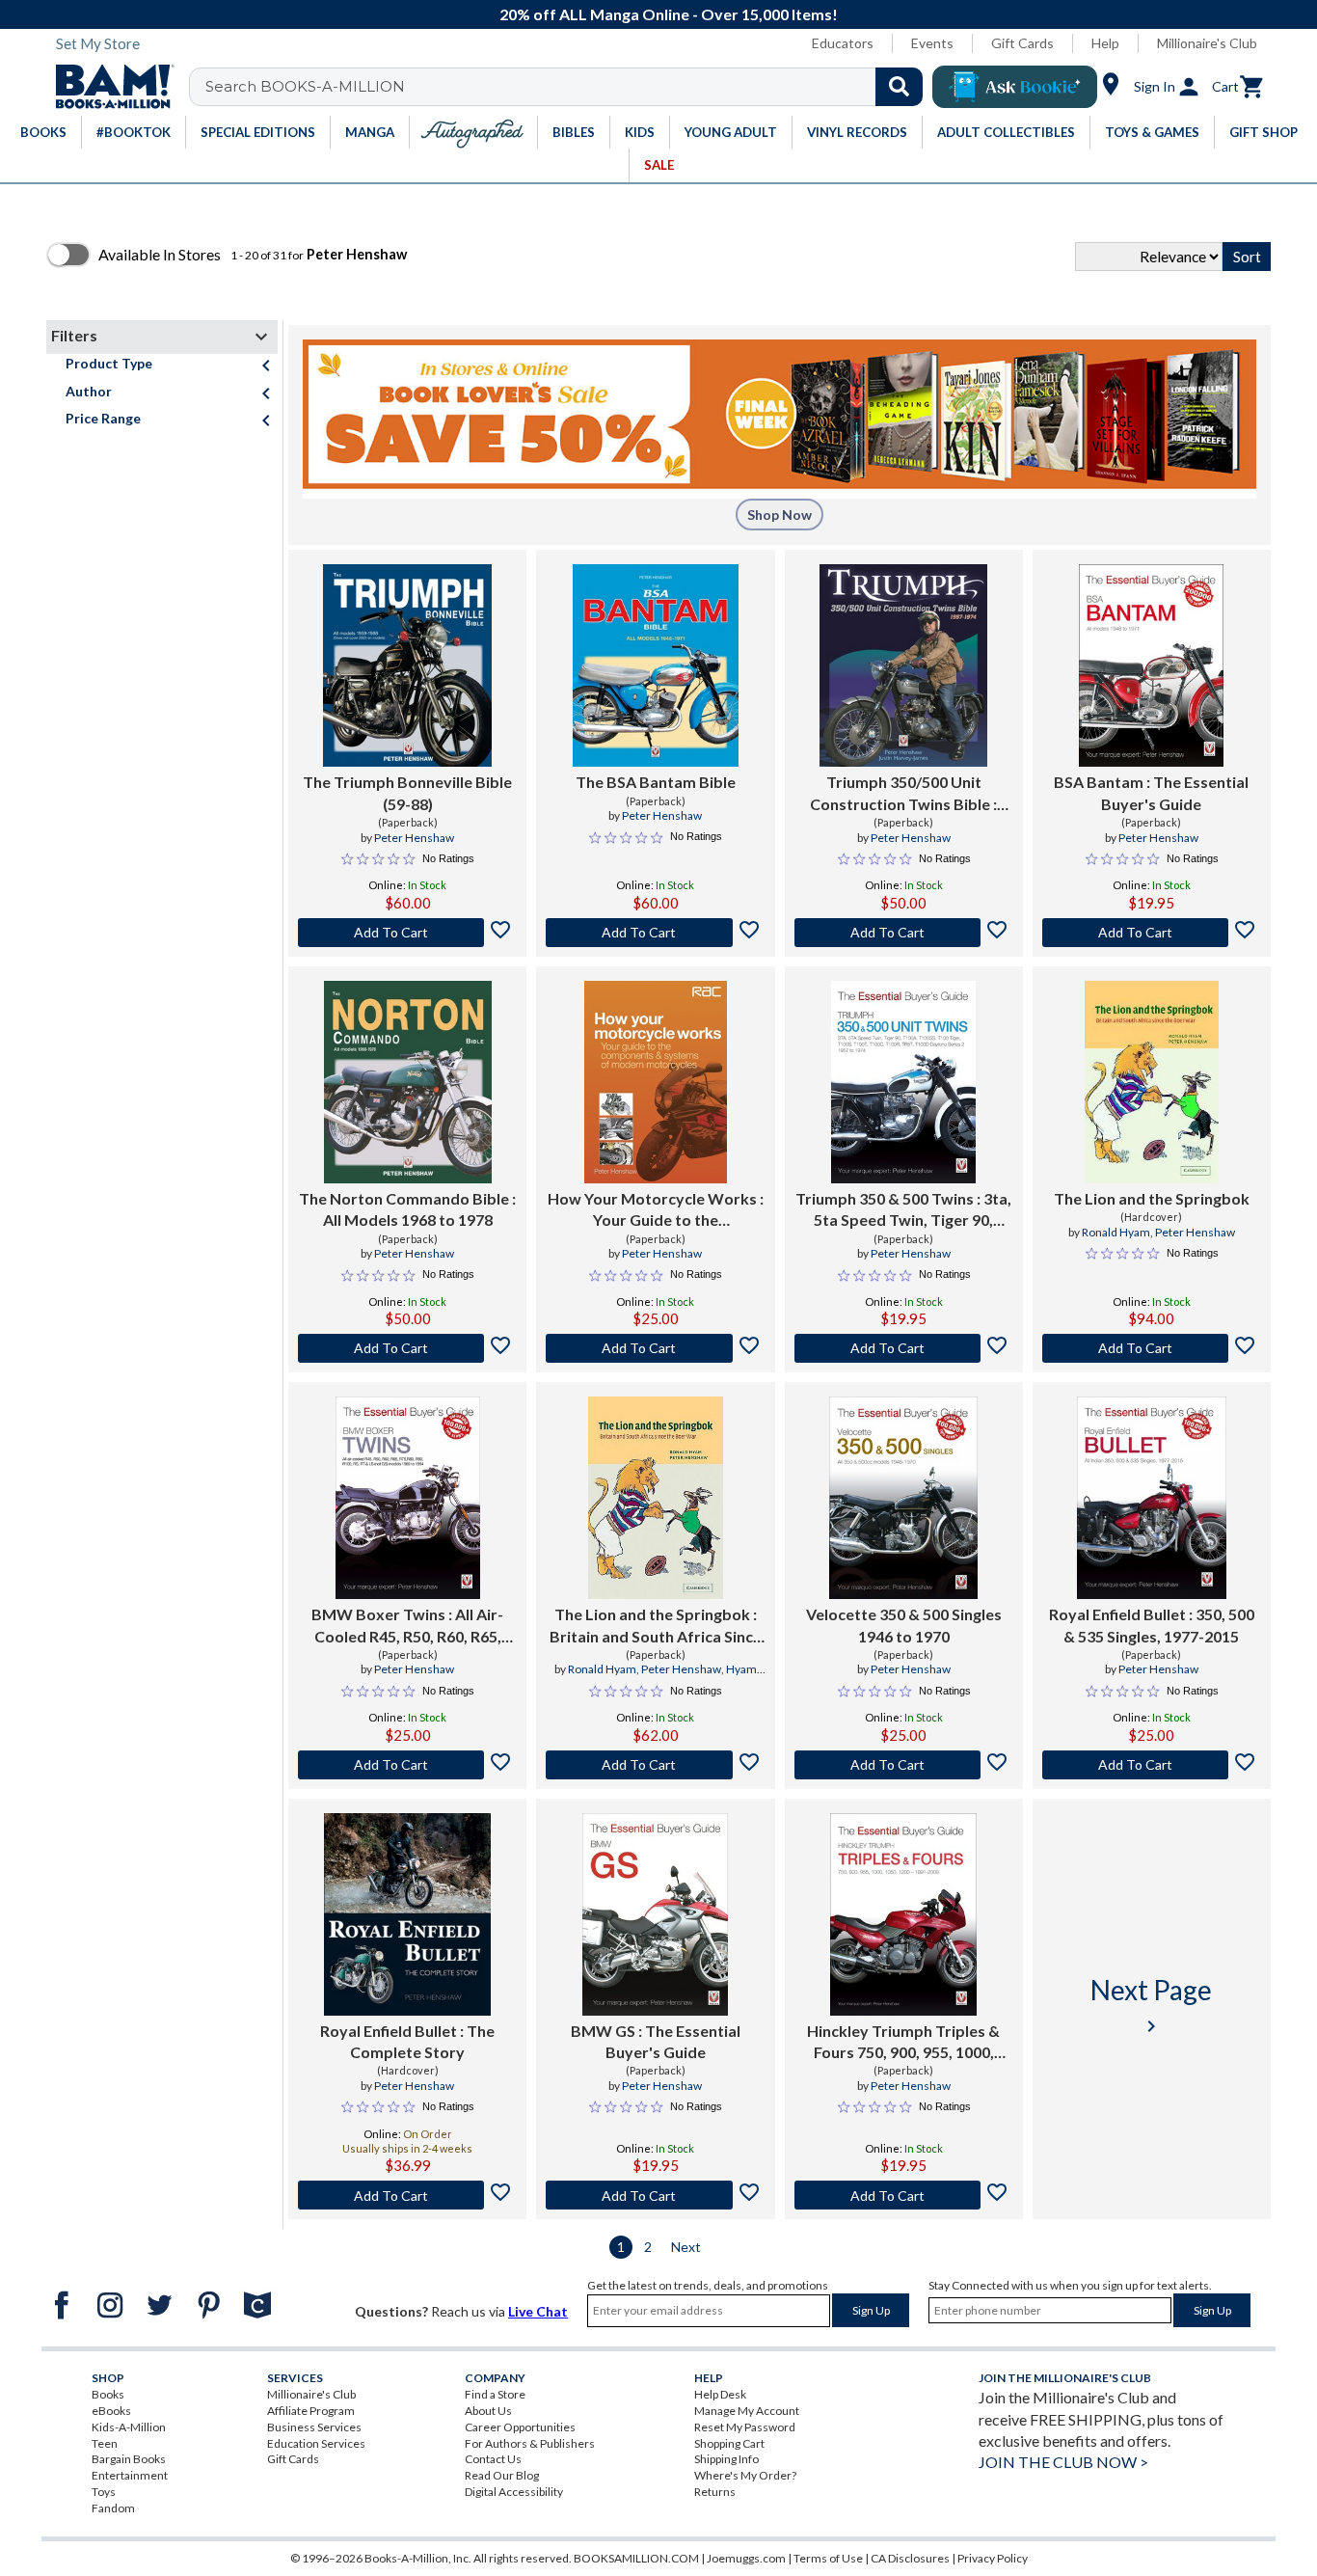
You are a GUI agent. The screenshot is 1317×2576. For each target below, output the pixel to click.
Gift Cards (1022, 43)
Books (108, 2394)
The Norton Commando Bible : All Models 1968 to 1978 (407, 1209)
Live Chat (538, 2311)
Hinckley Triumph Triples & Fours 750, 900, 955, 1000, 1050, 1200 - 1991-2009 (903, 2043)
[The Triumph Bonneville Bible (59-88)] (407, 665)
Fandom (113, 2508)
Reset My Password (745, 2427)
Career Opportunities (520, 2427)
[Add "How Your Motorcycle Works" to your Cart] (655, 1348)
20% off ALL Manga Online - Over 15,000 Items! (669, 14)
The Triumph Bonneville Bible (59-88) (407, 792)
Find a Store (495, 2394)
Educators (843, 43)
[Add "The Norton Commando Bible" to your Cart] (407, 1348)
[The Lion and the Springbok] (1152, 1082)
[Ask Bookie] (1015, 87)
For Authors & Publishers (530, 2443)
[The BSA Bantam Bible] (656, 665)
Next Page (1151, 2006)
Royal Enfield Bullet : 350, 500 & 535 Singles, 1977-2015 (1152, 1625)
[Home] (108, 87)
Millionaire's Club (1207, 43)
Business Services (314, 2427)
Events (932, 43)
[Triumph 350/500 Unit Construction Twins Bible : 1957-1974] (903, 665)
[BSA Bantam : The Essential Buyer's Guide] (1151, 665)
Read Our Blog (502, 2475)
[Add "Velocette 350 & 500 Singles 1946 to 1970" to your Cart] (904, 1765)
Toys (104, 2492)
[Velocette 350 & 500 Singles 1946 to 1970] (903, 1498)
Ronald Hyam (1116, 1232)
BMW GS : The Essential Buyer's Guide (656, 2041)
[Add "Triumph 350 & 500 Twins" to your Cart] (904, 1348)
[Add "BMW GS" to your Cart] (655, 2195)
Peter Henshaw (414, 838)
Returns (715, 2492)
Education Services (316, 2443)
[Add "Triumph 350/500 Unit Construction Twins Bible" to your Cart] (904, 933)
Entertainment (130, 2475)
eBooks (111, 2411)
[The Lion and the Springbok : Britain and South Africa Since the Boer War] (656, 1498)
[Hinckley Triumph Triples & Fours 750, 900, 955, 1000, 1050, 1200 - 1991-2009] (903, 1914)
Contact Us (493, 2459)
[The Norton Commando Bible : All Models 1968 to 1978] (408, 1082)
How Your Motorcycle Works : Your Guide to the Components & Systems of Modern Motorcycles (656, 1210)
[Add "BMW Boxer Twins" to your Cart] (407, 1765)
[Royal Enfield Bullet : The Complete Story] (407, 1914)
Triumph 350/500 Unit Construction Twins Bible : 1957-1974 (903, 794)
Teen (105, 2443)
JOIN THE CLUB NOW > (1063, 2462)
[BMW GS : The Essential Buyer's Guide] (655, 1914)
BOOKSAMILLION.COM (636, 2558)
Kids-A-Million (129, 2427)
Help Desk (720, 2394)
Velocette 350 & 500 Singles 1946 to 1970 (904, 1625)
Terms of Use (828, 2558)
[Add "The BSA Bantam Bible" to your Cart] (655, 933)
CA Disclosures (910, 2558)
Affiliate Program (311, 2411)
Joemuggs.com (746, 2558)
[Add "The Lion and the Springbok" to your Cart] (1152, 1348)
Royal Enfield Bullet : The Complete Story (407, 2041)
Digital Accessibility (514, 2492)
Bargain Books (129, 2459)
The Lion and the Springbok (1152, 1198)
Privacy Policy (993, 2558)
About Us (488, 2411)
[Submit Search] (899, 87)
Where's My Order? (745, 2475)
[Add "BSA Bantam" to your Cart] (1152, 933)
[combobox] (568, 87)
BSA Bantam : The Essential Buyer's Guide (1151, 792)
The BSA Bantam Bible (656, 782)
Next (686, 2247)
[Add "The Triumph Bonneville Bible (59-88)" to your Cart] (407, 933)
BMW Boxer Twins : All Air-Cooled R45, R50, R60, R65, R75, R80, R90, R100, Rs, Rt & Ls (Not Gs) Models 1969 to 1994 (408, 1626)
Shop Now (779, 515)
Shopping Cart (729, 2443)
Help (1105, 43)
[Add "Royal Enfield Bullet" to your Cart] (1152, 1765)
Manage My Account (747, 2411)
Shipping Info (726, 2459)
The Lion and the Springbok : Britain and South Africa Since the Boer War (656, 1626)
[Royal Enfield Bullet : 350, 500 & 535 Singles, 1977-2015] (1151, 1498)
